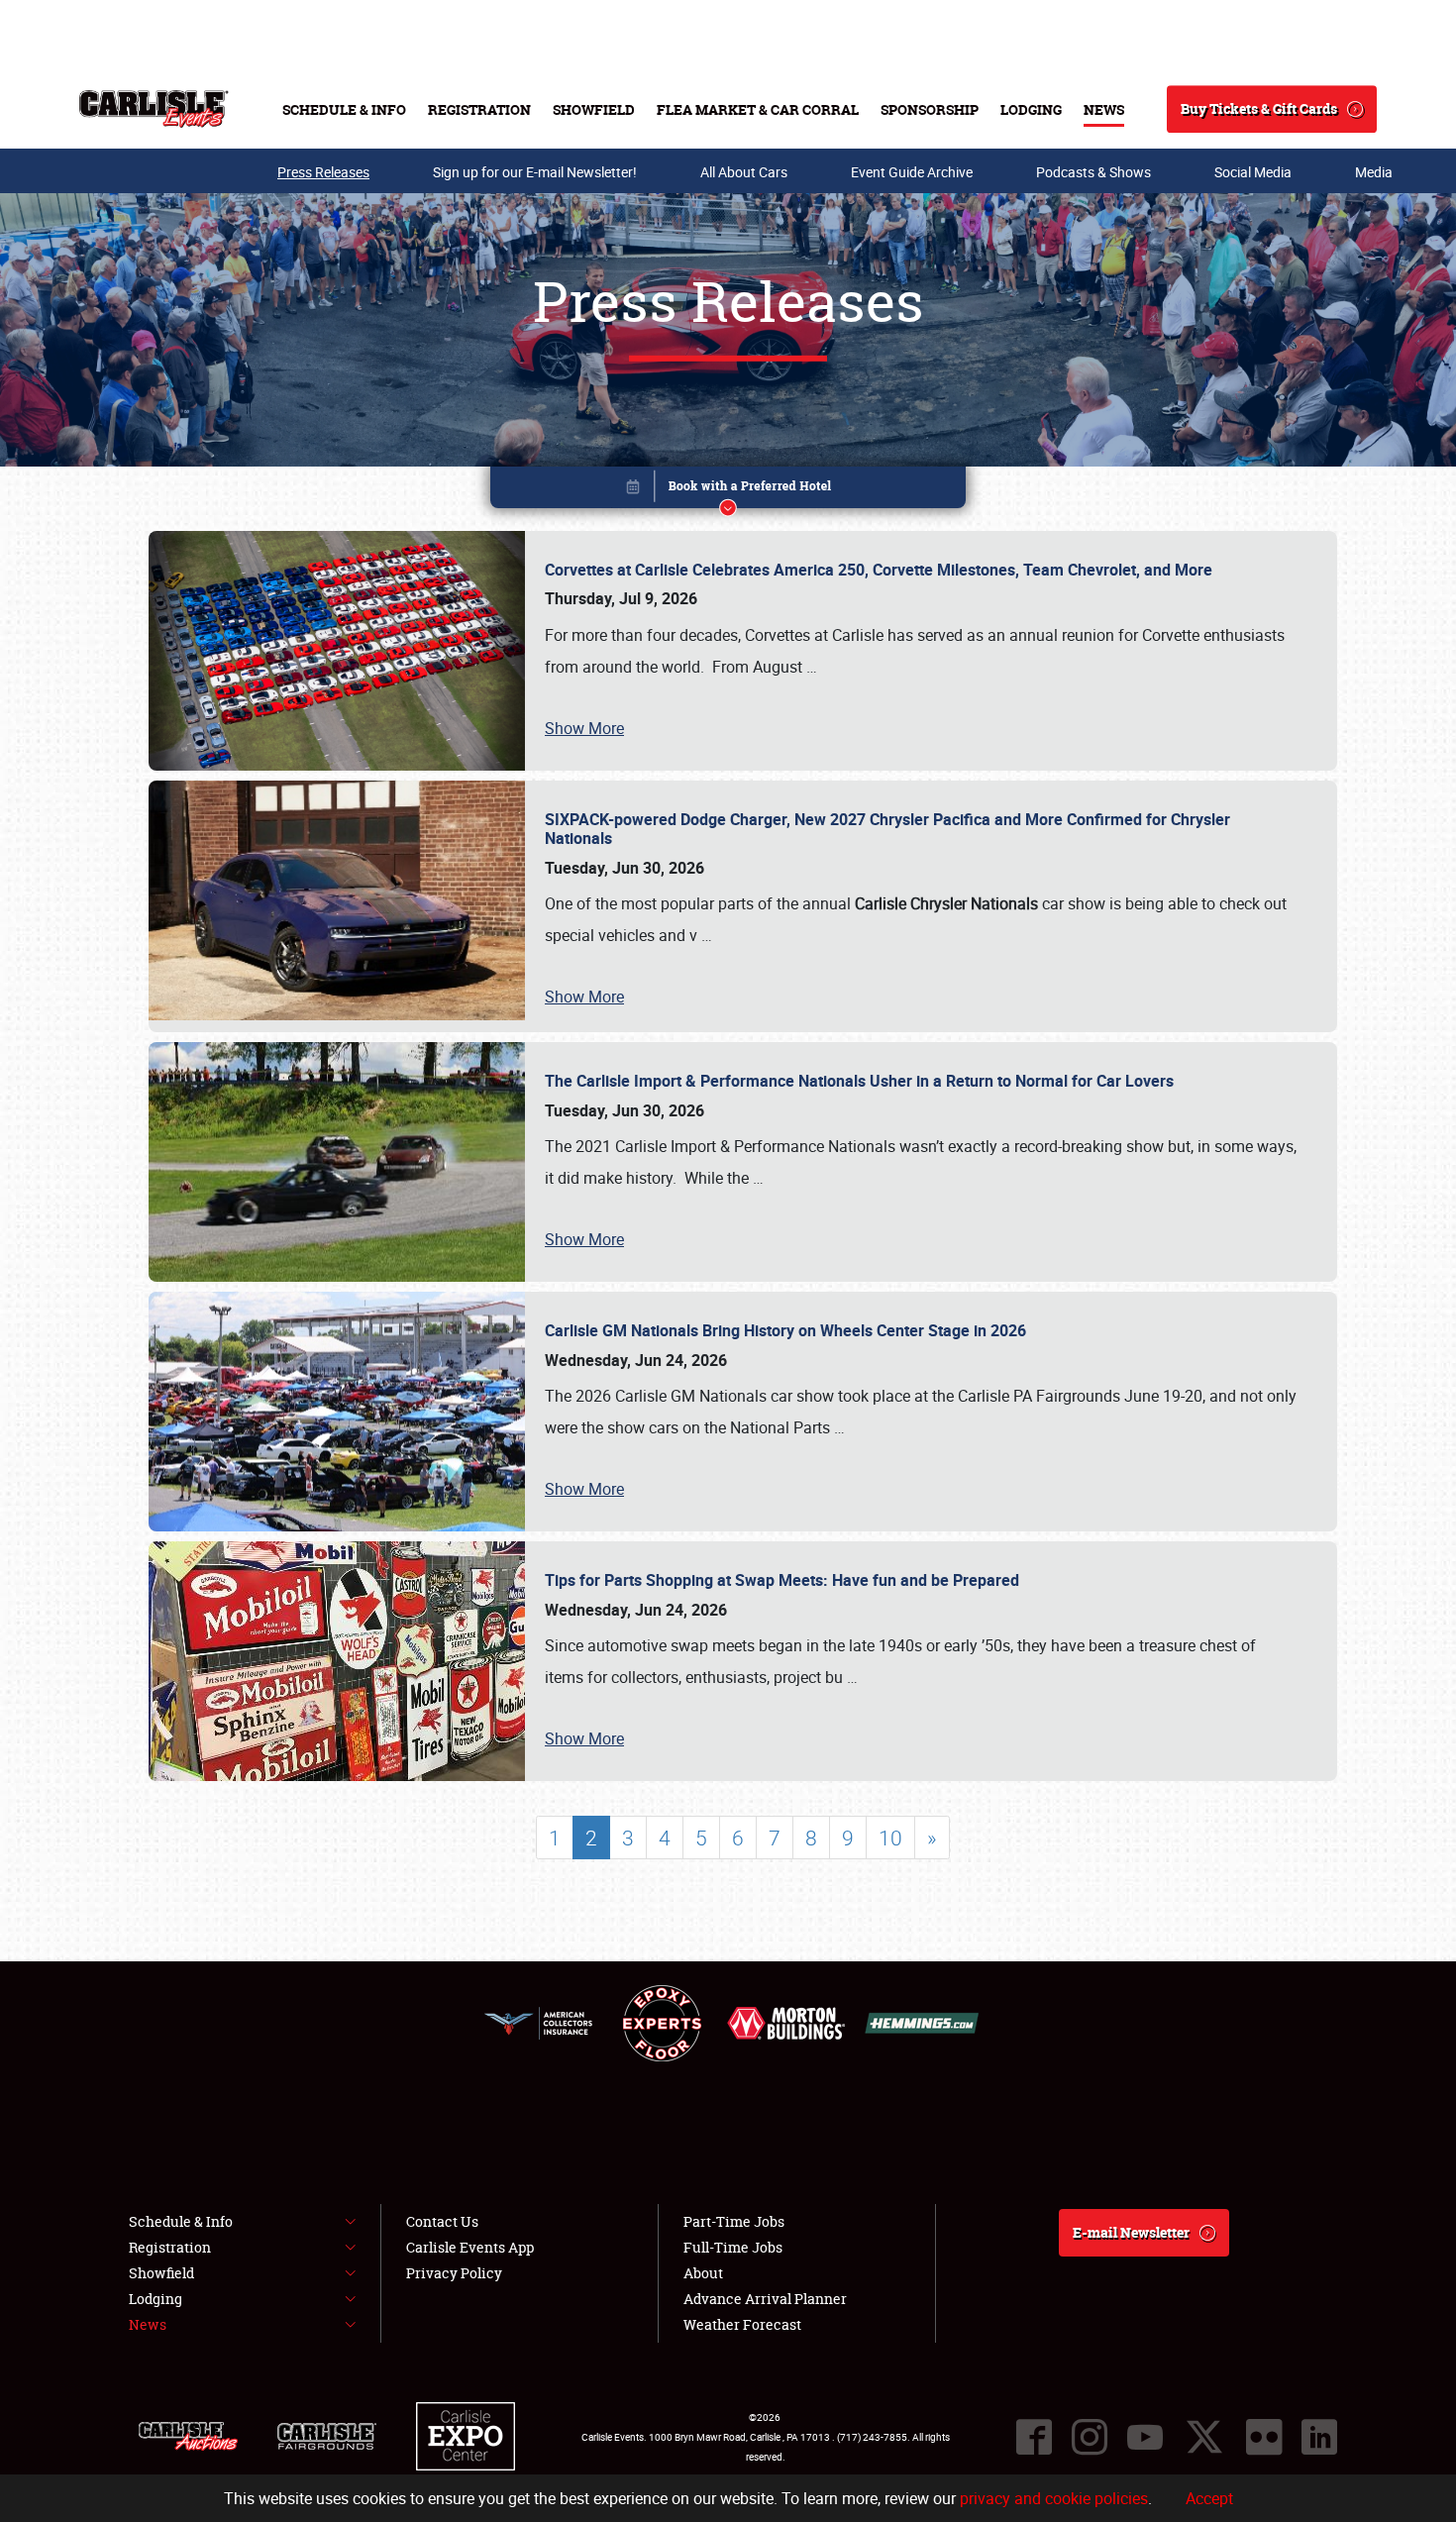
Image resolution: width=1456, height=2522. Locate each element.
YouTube (1145, 2437)
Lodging (1031, 109)
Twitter (1204, 2437)
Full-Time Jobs (733, 2247)
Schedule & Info (344, 109)
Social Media (1253, 172)
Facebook (1034, 2437)
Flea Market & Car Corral (758, 109)
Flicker (1264, 2437)
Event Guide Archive (912, 172)
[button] (728, 491)
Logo (154, 109)
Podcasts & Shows (1093, 172)
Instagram (1090, 2437)
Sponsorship (930, 109)
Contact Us (442, 2221)
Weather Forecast (742, 2324)
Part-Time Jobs (734, 2221)
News (1104, 109)
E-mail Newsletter (1131, 2232)
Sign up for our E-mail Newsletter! (535, 172)
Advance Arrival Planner (765, 2299)
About (703, 2273)
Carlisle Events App (470, 2247)
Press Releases (323, 172)
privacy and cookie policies (1054, 2498)
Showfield (594, 109)
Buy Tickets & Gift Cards (1259, 108)
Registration (479, 109)
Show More (584, 728)
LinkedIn (1319, 2437)
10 (890, 1838)
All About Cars (744, 172)
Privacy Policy (454, 2273)
